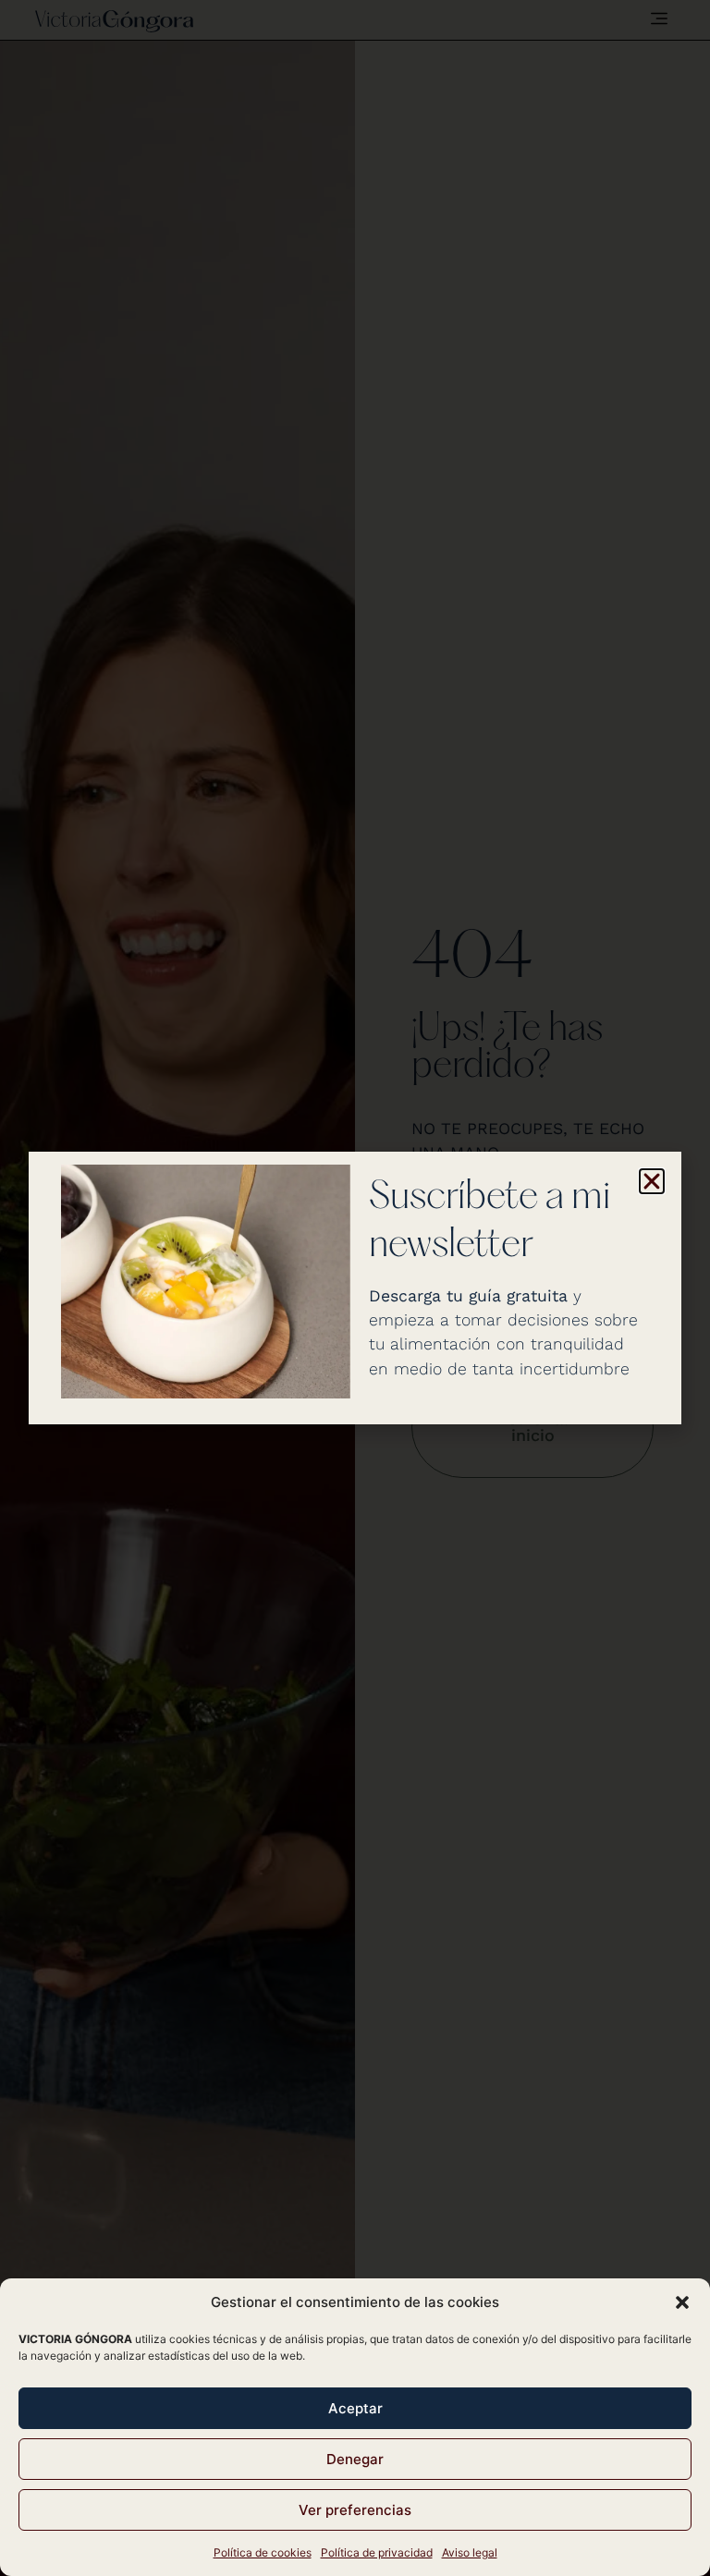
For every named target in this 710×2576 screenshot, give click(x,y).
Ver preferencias (355, 2510)
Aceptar (355, 2408)
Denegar (355, 2459)
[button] (682, 2302)
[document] (355, 1288)
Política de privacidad (377, 2552)
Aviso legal (470, 2552)
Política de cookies (263, 2552)
